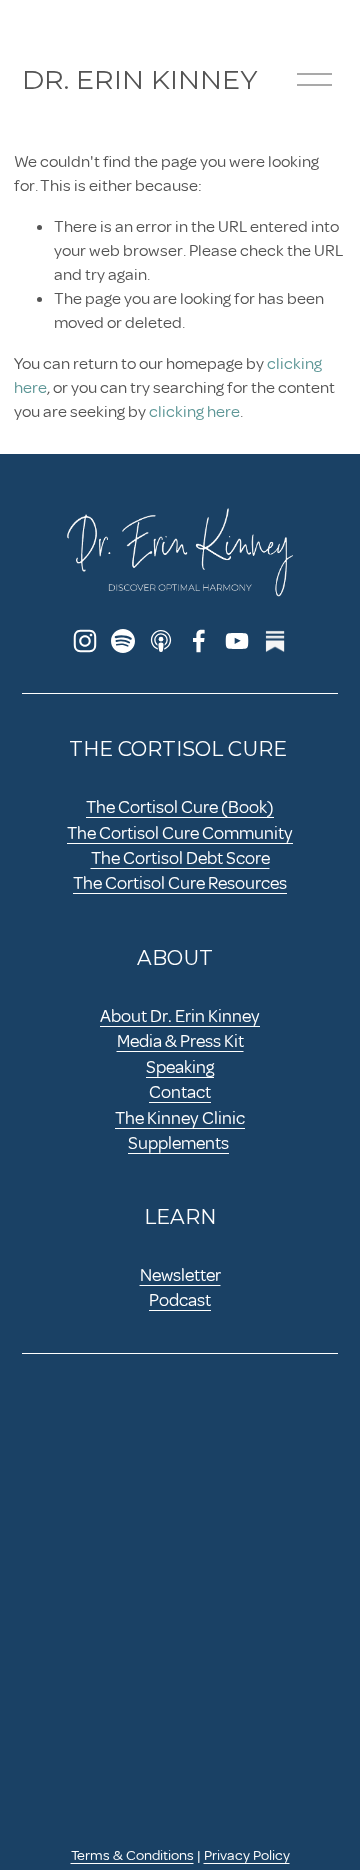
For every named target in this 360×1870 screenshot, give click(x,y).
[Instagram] (85, 641)
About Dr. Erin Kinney (180, 1016)
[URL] (275, 641)
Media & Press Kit (180, 1041)
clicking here (194, 411)
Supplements (178, 1143)
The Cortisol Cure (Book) (180, 807)
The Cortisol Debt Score (180, 858)
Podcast (180, 1300)
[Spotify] (123, 641)
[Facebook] (199, 641)
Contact (180, 1092)
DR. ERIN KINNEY (139, 79)
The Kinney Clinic (180, 1118)
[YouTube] (237, 641)
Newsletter (180, 1275)
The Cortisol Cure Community (180, 833)
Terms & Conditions (132, 1855)
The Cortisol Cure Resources (180, 883)
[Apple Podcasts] (161, 641)
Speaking (180, 1067)
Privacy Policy (247, 1855)
